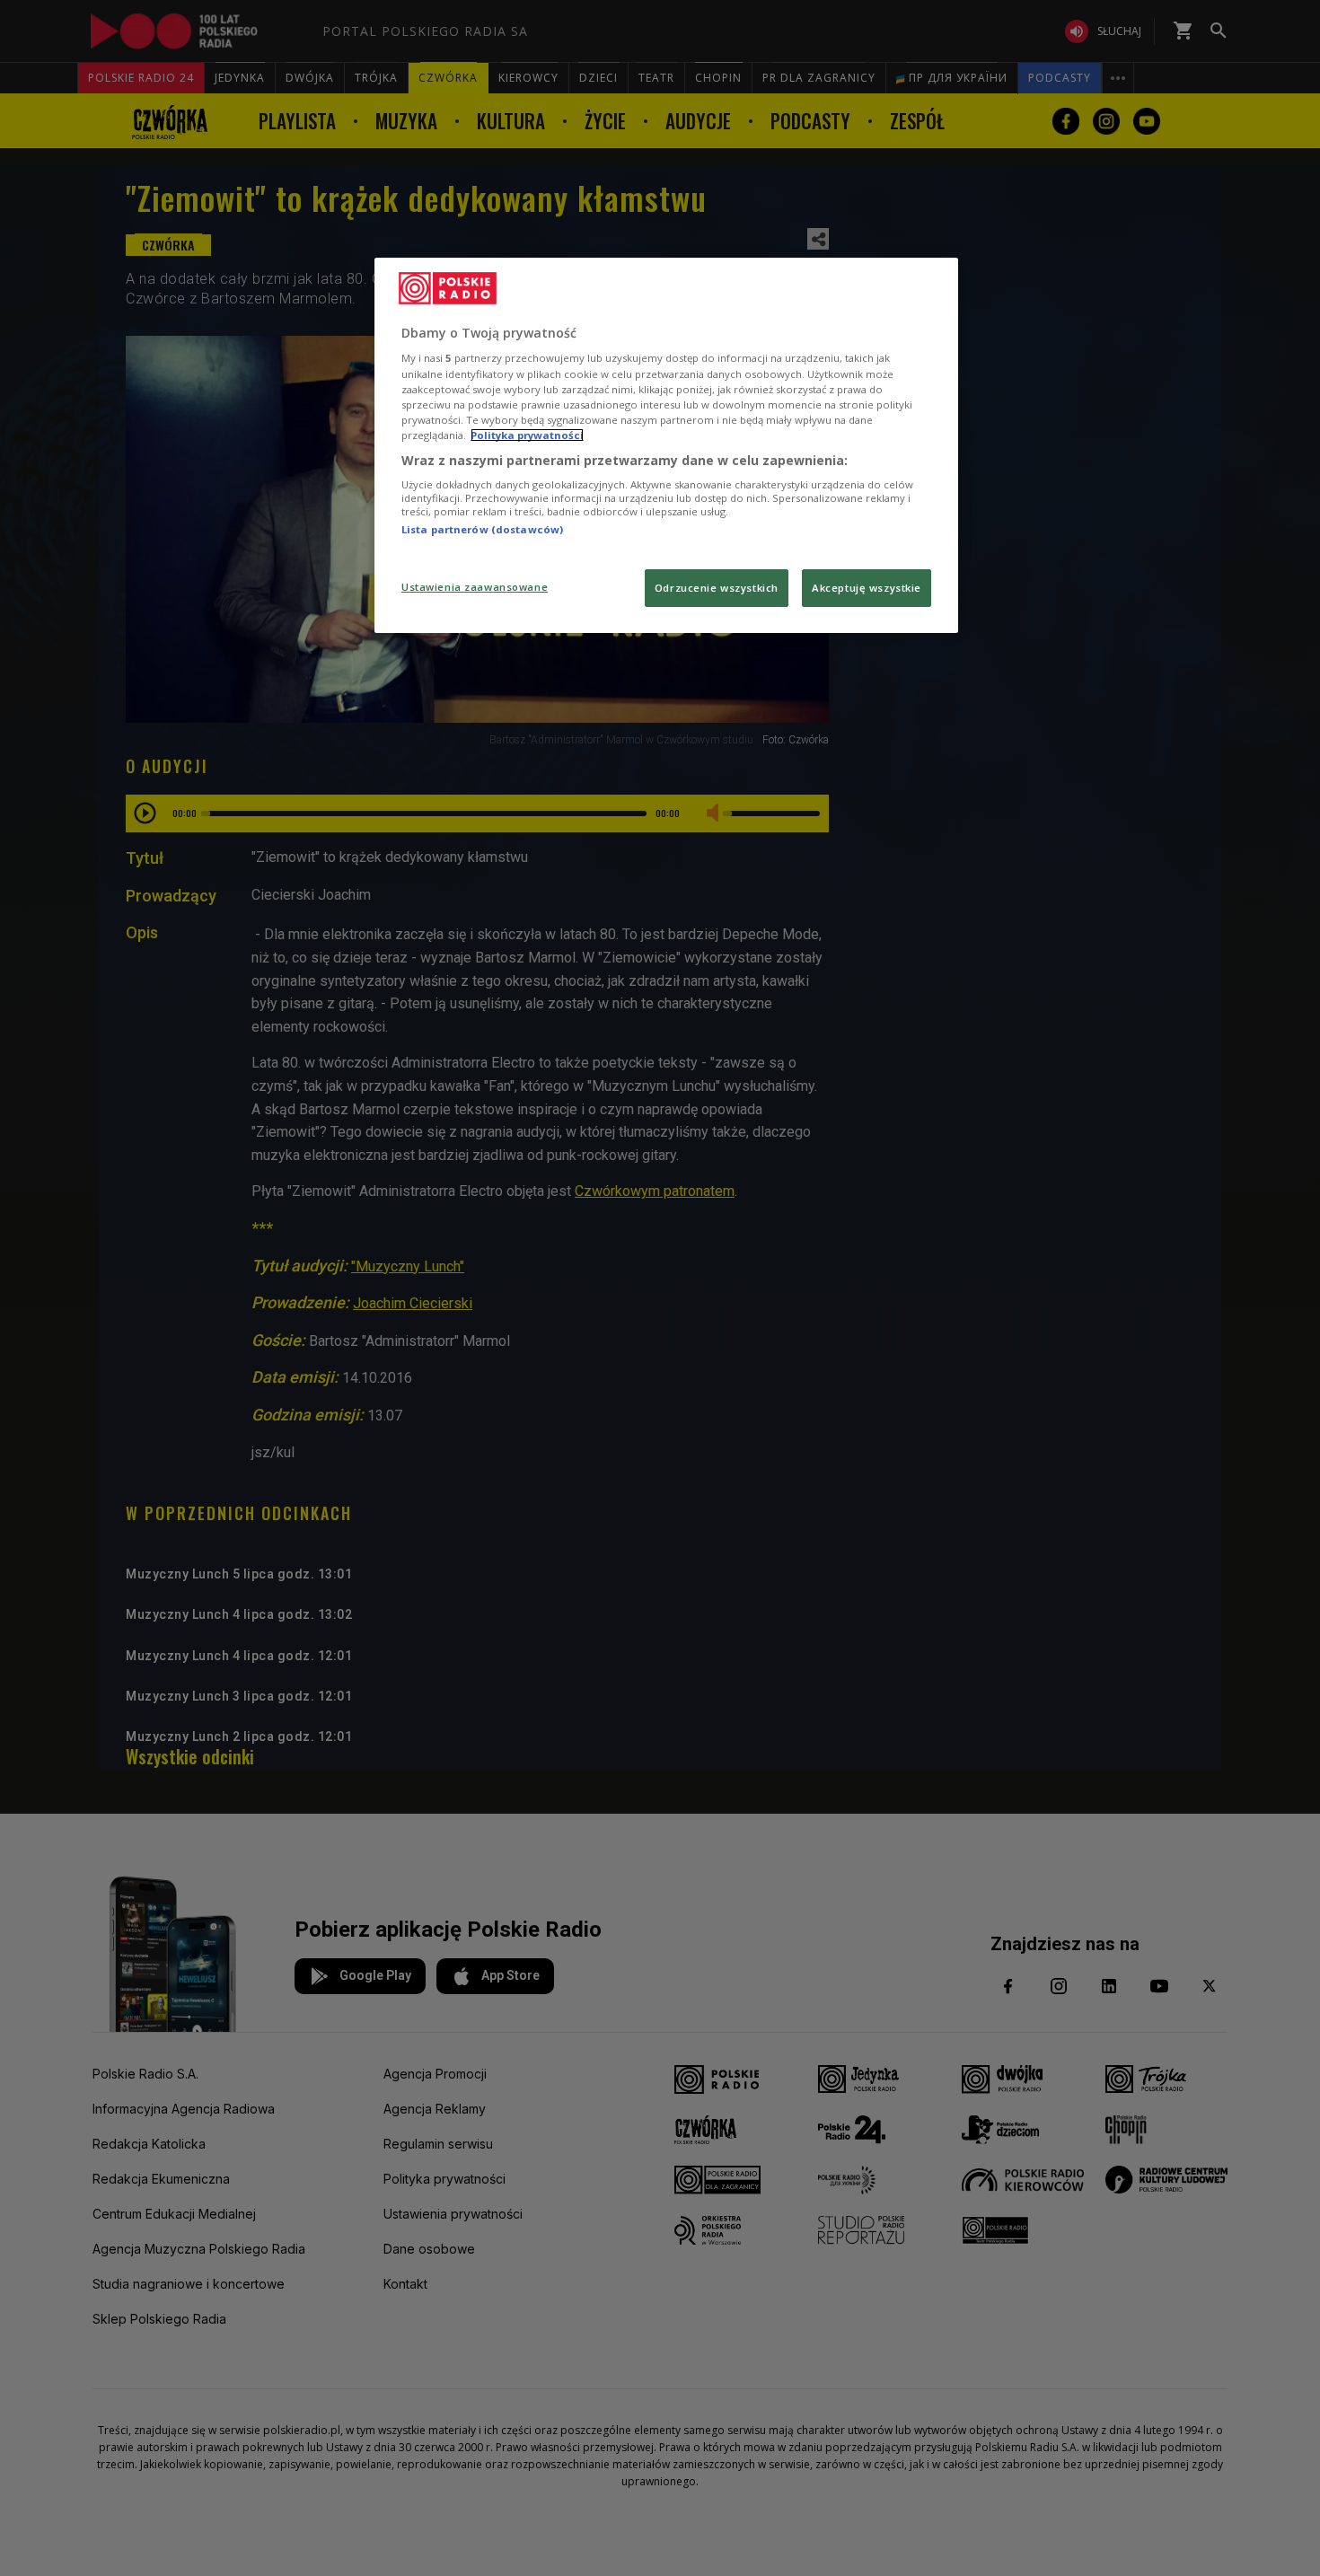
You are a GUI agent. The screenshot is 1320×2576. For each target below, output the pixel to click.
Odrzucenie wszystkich (717, 588)
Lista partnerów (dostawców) (482, 529)
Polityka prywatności (527, 435)
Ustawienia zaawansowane (475, 587)
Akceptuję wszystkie (867, 588)
